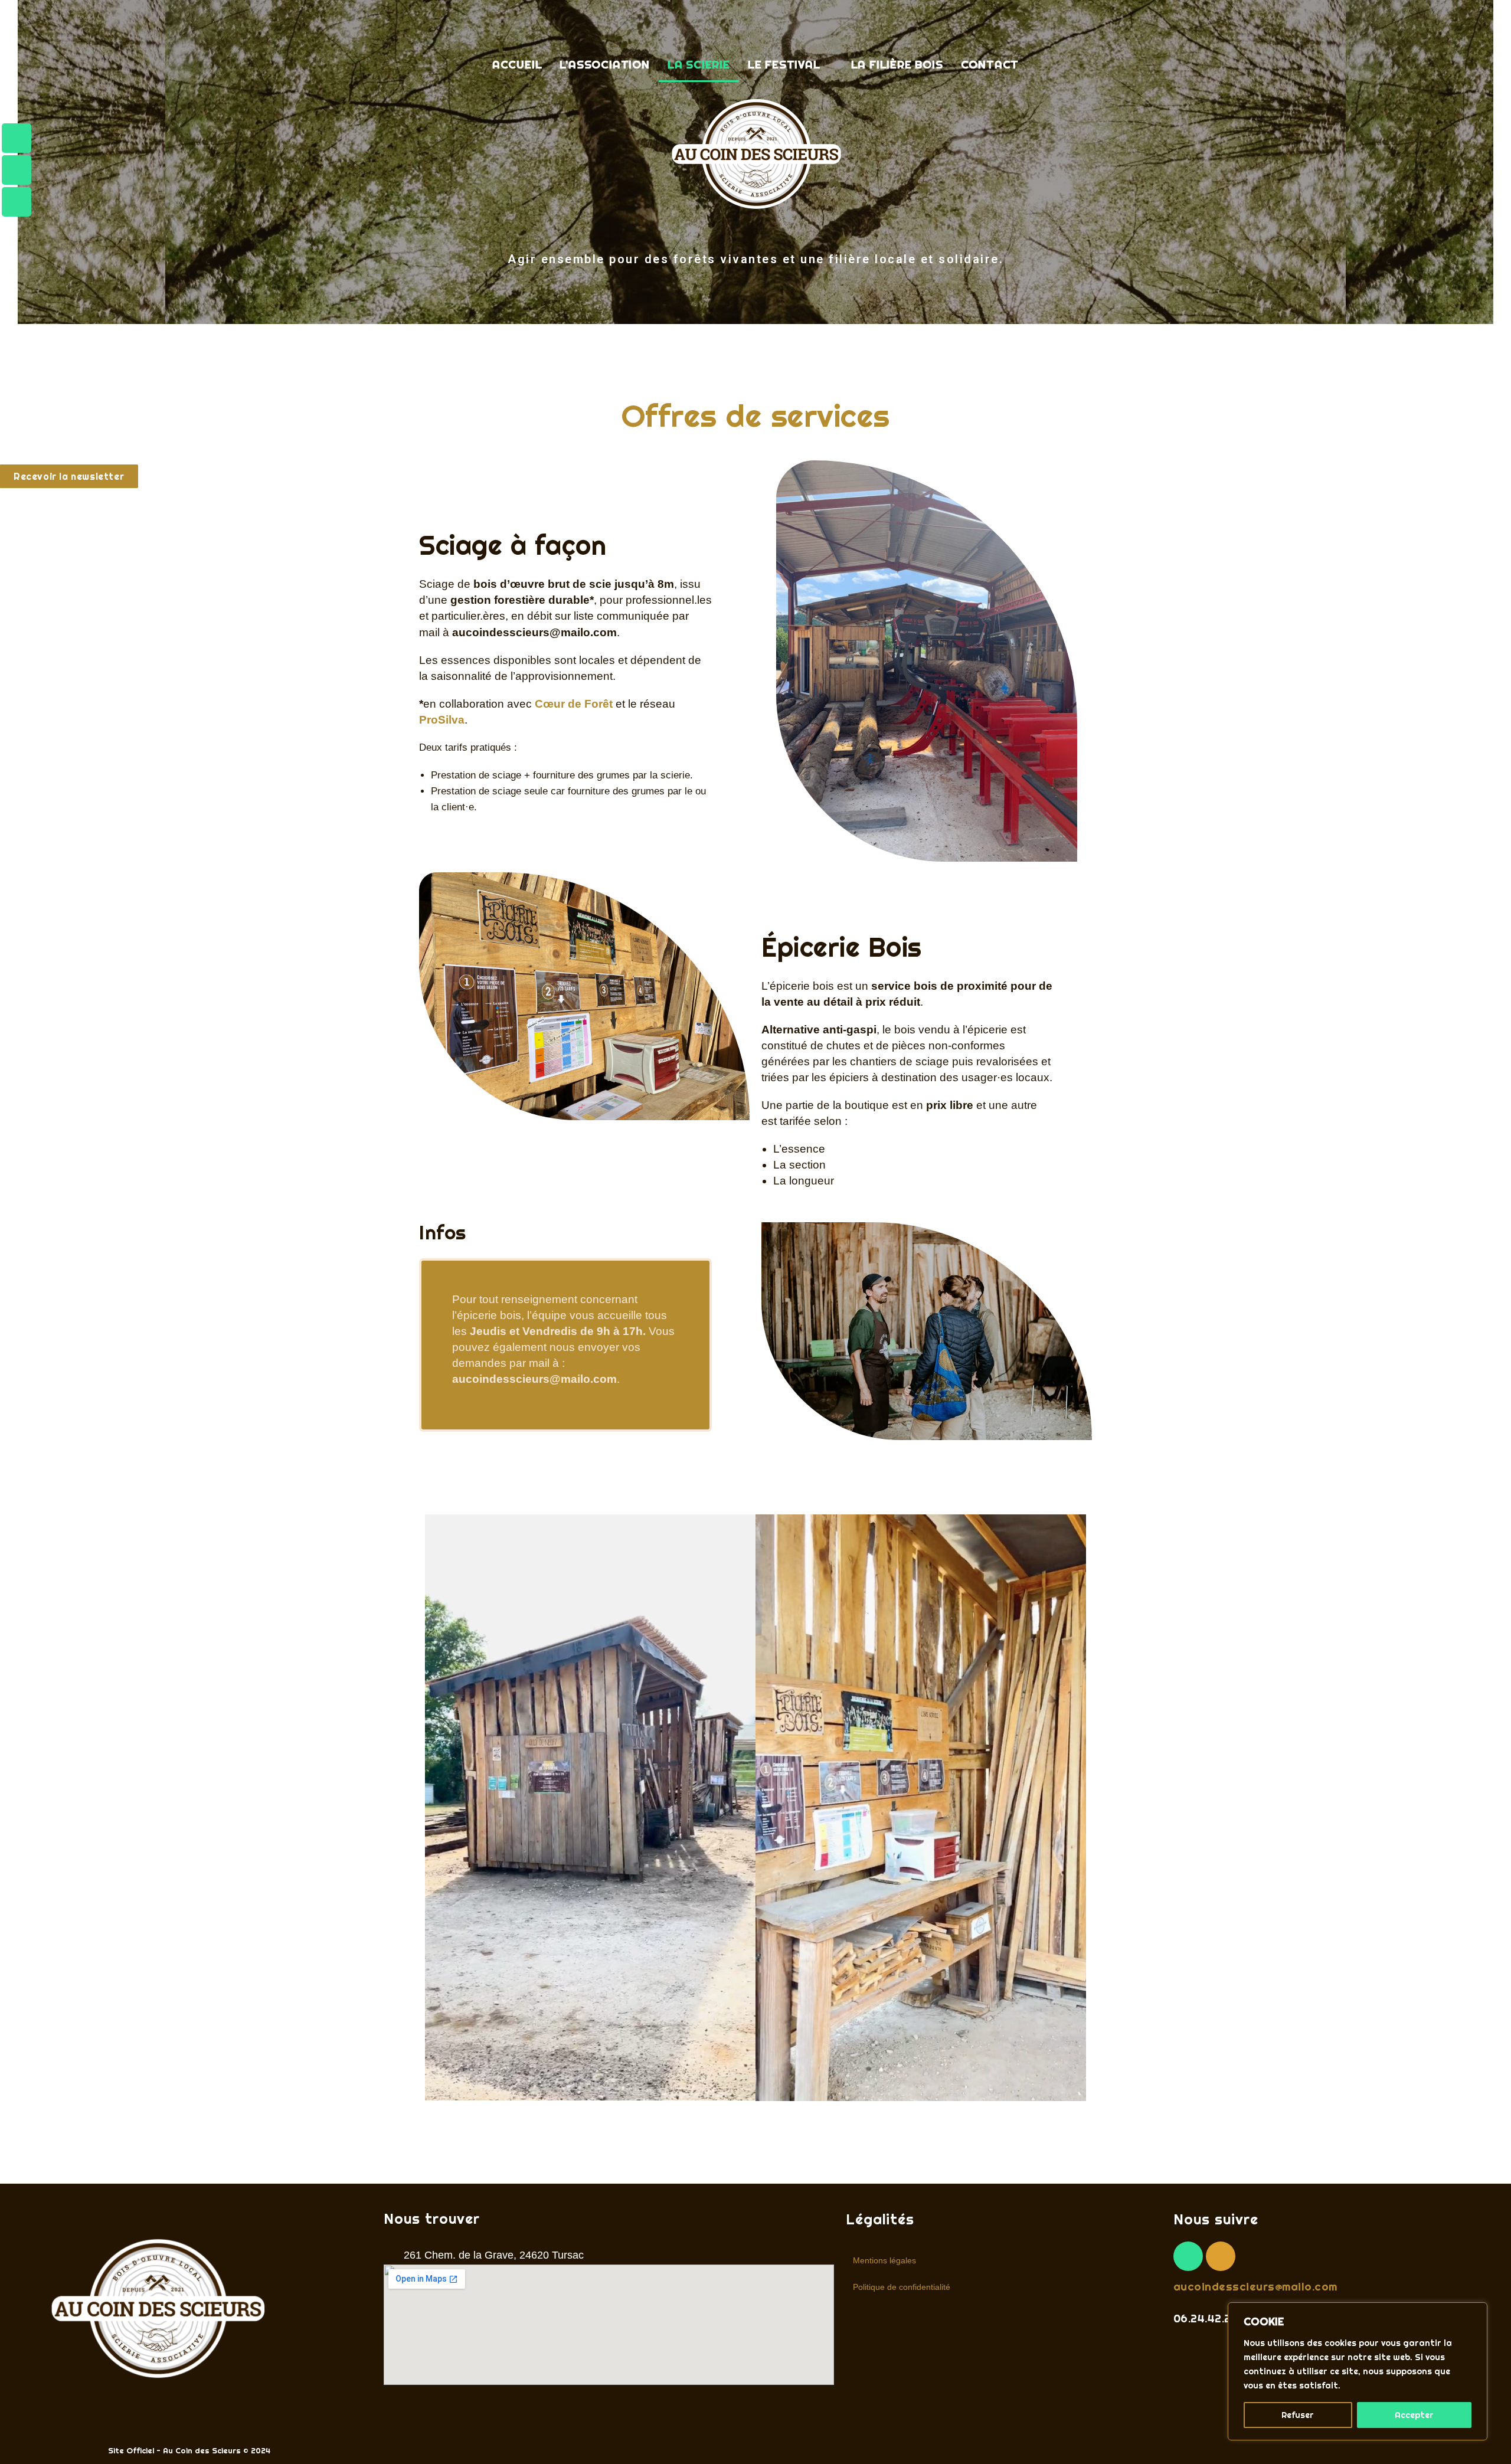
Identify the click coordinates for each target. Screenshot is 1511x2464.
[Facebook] (17, 138)
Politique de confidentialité (902, 2287)
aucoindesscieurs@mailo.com (1255, 2286)
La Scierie (699, 64)
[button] (791, 65)
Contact (990, 64)
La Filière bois (897, 64)
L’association (604, 64)
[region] (1358, 2371)
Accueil (517, 64)
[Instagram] (17, 170)
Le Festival (784, 64)
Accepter (1414, 2415)
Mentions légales (884, 2260)
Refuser (1298, 2415)
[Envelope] (17, 202)
